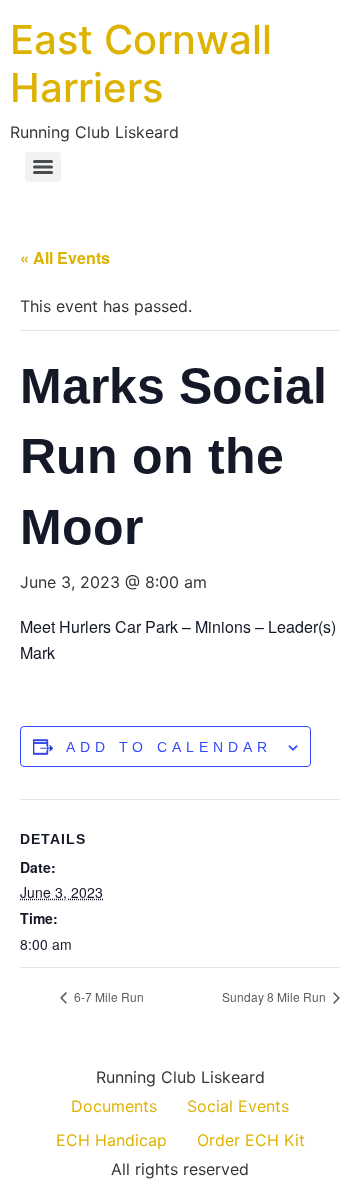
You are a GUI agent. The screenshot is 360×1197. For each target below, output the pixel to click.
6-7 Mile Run (107, 996)
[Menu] (43, 167)
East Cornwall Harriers (141, 63)
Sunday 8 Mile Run (275, 996)
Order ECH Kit (251, 1140)
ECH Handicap (111, 1140)
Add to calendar (169, 747)
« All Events (65, 257)
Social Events (238, 1106)
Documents (114, 1106)
